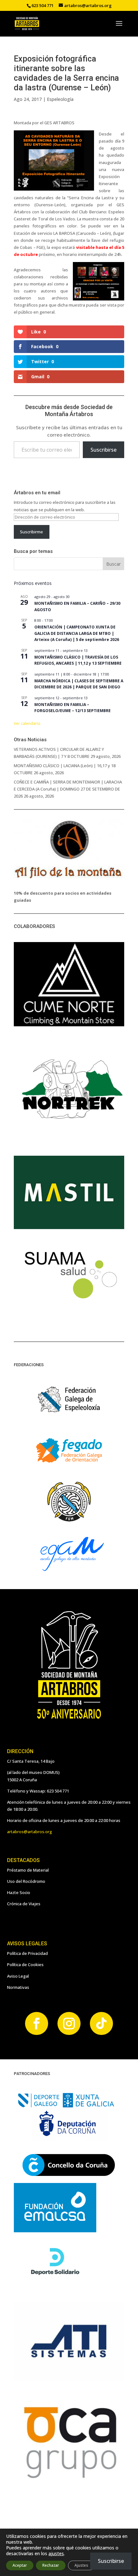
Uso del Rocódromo (26, 1881)
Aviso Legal (18, 1976)
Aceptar (20, 2565)
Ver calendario (27, 723)
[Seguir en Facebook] (37, 2023)
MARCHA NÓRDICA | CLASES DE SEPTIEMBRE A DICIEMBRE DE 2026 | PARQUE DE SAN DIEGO (79, 684)
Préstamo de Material (28, 1870)
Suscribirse (103, 450)
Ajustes (81, 2565)
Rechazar (51, 2565)
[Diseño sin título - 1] (69, 2479)
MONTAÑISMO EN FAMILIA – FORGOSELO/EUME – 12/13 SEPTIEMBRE (73, 708)
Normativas (18, 1987)
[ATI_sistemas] (69, 2379)
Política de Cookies (25, 1965)
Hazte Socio (19, 1892)
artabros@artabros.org (30, 1832)
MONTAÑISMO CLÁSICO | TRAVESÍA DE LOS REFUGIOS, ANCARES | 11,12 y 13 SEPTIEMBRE (78, 660)
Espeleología (60, 99)
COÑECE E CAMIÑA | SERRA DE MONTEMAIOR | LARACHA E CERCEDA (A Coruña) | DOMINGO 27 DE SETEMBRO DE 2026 (68, 789)
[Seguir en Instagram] (69, 2023)
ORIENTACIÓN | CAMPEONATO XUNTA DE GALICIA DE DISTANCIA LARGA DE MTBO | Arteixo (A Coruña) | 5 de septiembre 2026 (77, 633)
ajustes (56, 2554)
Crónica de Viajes (24, 1904)
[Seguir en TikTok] (101, 2023)
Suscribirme (31, 532)
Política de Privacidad (27, 1953)
